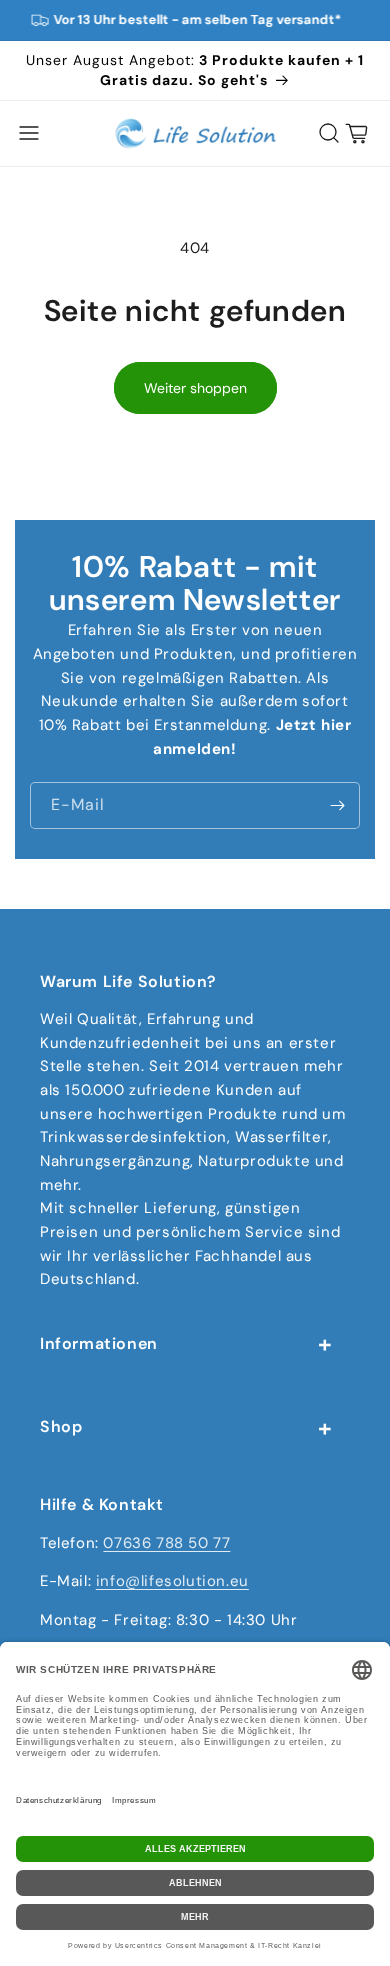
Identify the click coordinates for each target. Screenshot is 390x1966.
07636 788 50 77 (166, 1543)
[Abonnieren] (337, 805)
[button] (29, 133)
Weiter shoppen (195, 388)
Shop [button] (61, 1426)
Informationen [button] (99, 1343)
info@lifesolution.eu (172, 1581)
